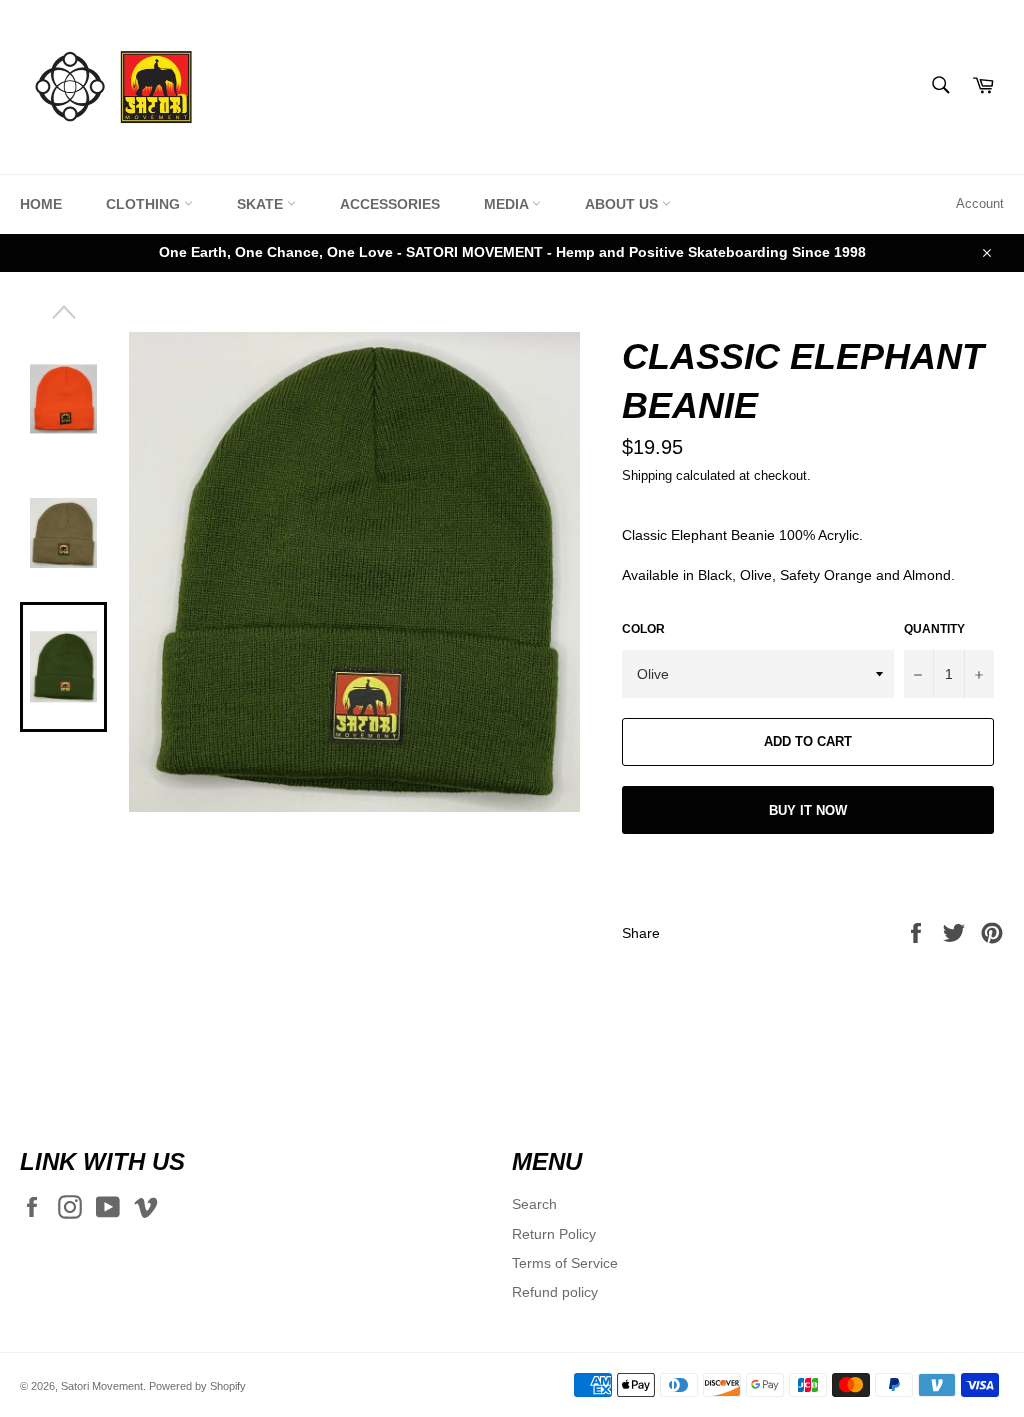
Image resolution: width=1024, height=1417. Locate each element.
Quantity (934, 629)
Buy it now (808, 810)
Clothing (145, 204)
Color (643, 629)
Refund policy (555, 1292)
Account (980, 203)
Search (534, 1204)
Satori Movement (102, 1386)
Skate (262, 204)
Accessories (390, 204)
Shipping (647, 475)
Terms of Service (565, 1263)
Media (508, 204)
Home (41, 204)
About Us (623, 204)
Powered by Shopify (197, 1386)
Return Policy (554, 1234)
